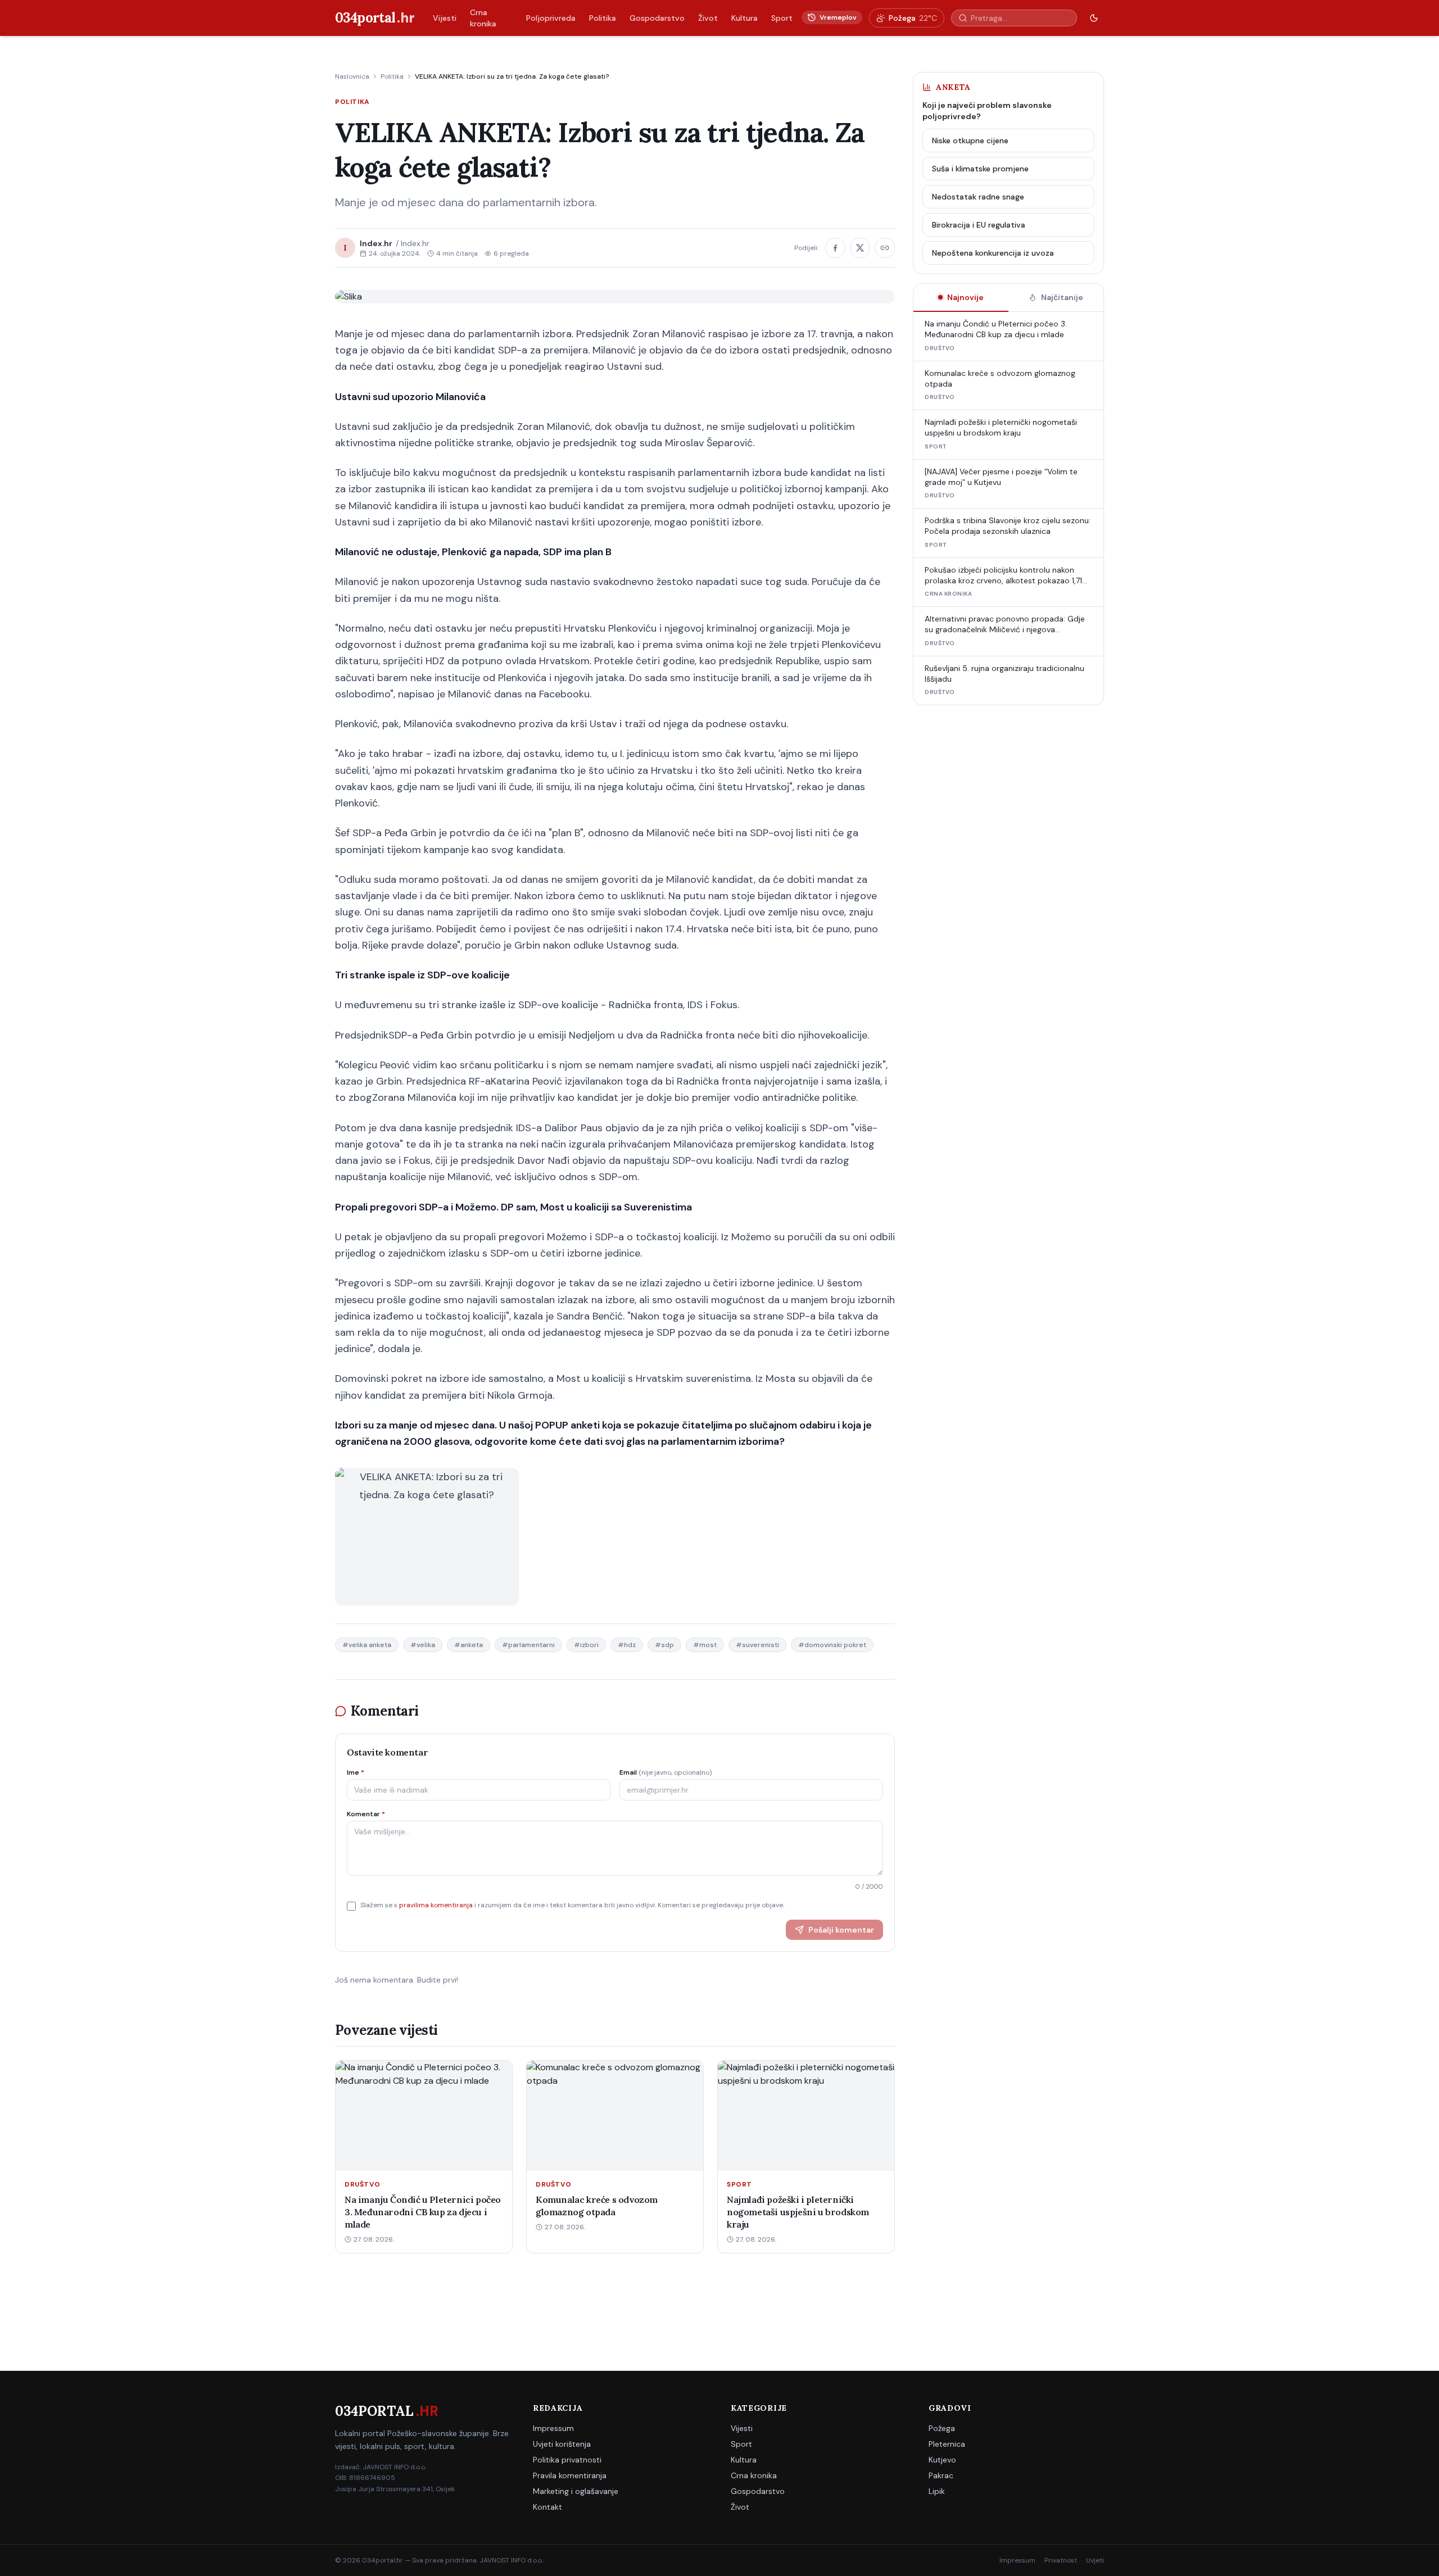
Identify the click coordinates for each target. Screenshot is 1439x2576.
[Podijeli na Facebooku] (835, 248)
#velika (423, 1645)
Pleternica (947, 2444)
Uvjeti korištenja (562, 2444)
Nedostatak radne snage (978, 197)
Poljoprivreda (551, 18)
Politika (603, 18)
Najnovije (965, 297)
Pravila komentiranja (570, 2475)
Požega (942, 2428)
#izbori (586, 1645)
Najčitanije (1062, 297)
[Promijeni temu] (1094, 18)
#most (705, 1645)
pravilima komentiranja (436, 1905)
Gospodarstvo (657, 18)
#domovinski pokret (832, 1645)
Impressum (553, 2428)
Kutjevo (942, 2460)
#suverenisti (757, 1645)
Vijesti (445, 18)
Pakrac (941, 2475)
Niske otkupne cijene (970, 140)
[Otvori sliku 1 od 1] (427, 1537)
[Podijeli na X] (860, 248)
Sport (782, 18)
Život (708, 18)
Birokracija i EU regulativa (979, 225)
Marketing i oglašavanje (576, 2491)
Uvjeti (1095, 2560)
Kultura (745, 18)
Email (666, 1772)
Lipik (937, 2491)
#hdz (627, 1645)
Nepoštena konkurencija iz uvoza (993, 253)
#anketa (469, 1645)
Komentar (366, 1814)
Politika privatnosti (567, 2460)
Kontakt (547, 2507)
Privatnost (1061, 2560)
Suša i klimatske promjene (980, 169)
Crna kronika (483, 18)
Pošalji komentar (841, 1930)
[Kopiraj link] (885, 248)
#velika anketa (367, 1645)
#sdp (664, 1645)
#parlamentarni (528, 1645)
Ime (356, 1772)
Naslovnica (352, 76)
